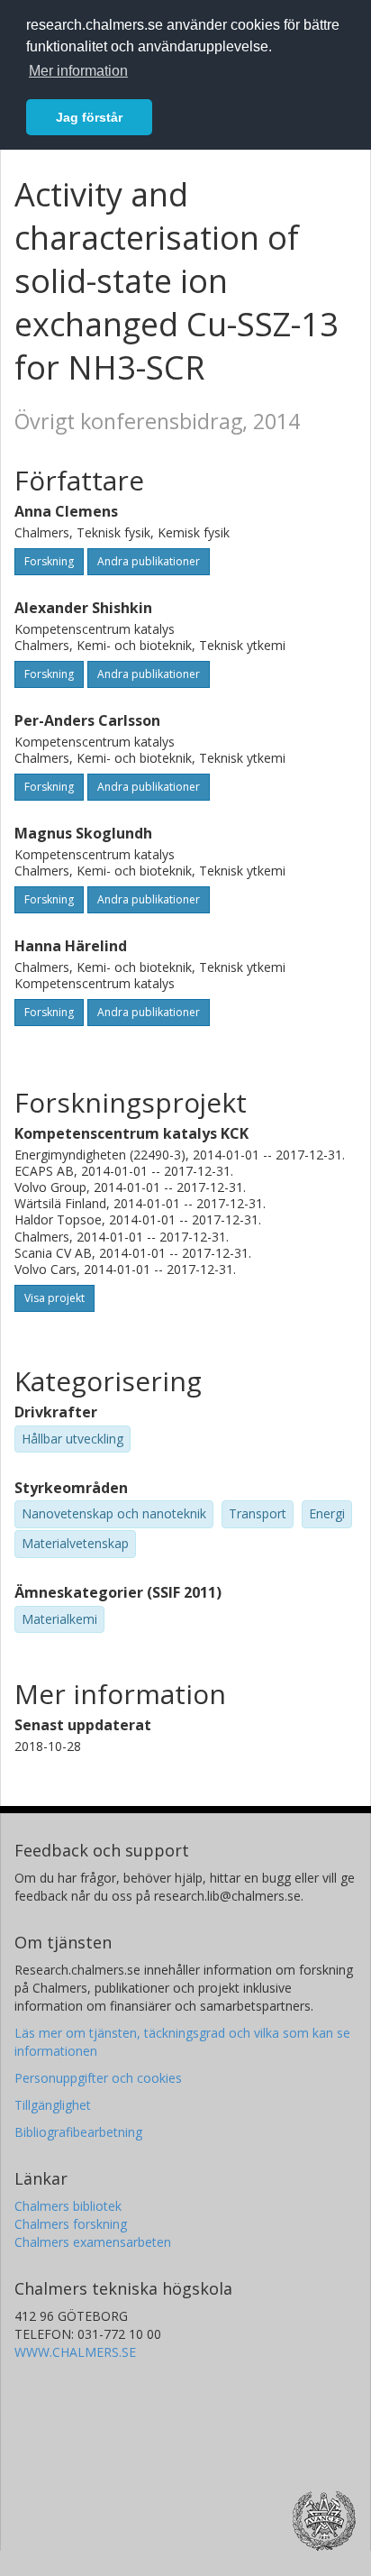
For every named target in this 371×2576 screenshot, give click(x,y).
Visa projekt (54, 1298)
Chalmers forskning (71, 2224)
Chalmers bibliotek (68, 2206)
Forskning (49, 561)
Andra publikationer (149, 561)
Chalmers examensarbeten (93, 2242)
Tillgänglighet (53, 2105)
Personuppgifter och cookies (98, 2078)
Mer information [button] (78, 71)
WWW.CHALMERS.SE (75, 2352)
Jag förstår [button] (89, 117)
